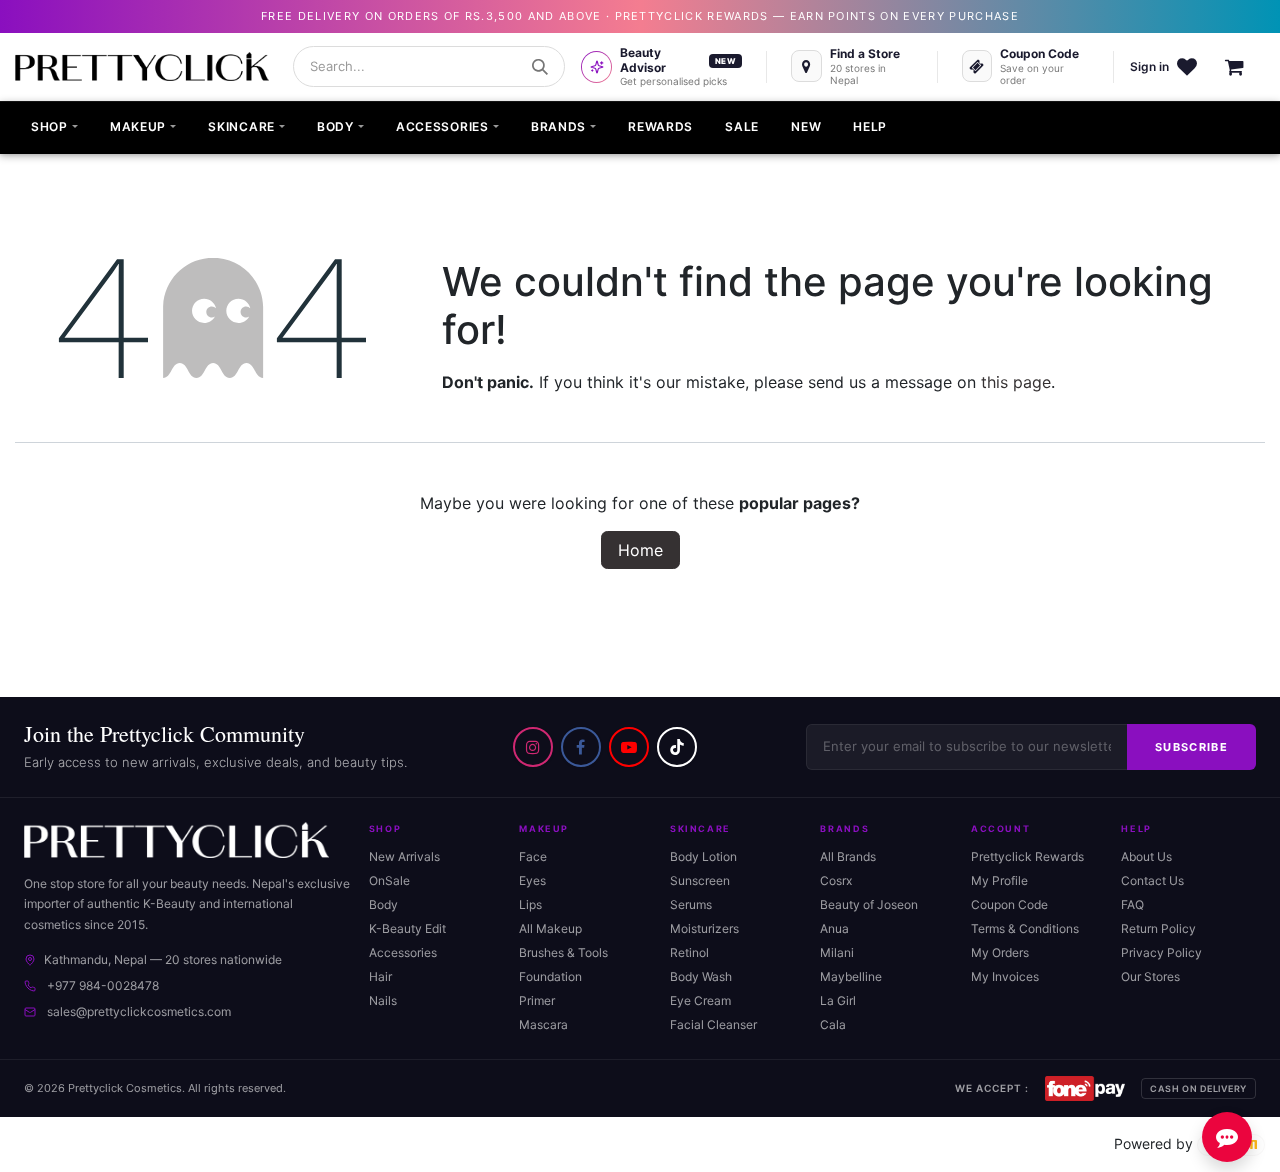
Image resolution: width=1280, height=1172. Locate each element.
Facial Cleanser (713, 1024)
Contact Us (1152, 880)
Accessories (403, 952)
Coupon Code (1009, 904)
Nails (383, 1000)
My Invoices (1005, 976)
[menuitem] (54, 128)
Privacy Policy (1161, 952)
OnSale (389, 880)
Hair (380, 976)
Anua (834, 928)
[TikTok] (677, 747)
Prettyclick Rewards (1027, 856)
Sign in (1149, 66)
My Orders (1000, 952)
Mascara (543, 1024)
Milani (837, 952)
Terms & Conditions (1025, 928)
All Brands (848, 856)
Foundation (550, 976)
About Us (1146, 856)
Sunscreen (700, 880)
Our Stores (1150, 976)
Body (383, 904)
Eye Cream (700, 1000)
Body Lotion (703, 856)
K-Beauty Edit (407, 928)
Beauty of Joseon (869, 904)
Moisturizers (704, 928)
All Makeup (550, 928)
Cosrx (836, 880)
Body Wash (701, 976)
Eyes (532, 880)
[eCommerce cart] (1245, 67)
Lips (530, 904)
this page (1016, 382)
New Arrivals (404, 856)
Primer (537, 1000)
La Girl (838, 1000)
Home (640, 550)
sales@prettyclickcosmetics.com (139, 1011)
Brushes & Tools (563, 952)
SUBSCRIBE (1191, 747)
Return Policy (1158, 928)
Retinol (689, 952)
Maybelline (851, 976)
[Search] (540, 67)
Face (533, 856)
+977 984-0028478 (103, 985)
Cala (833, 1024)
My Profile (999, 880)
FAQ (1132, 904)
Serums (691, 904)
